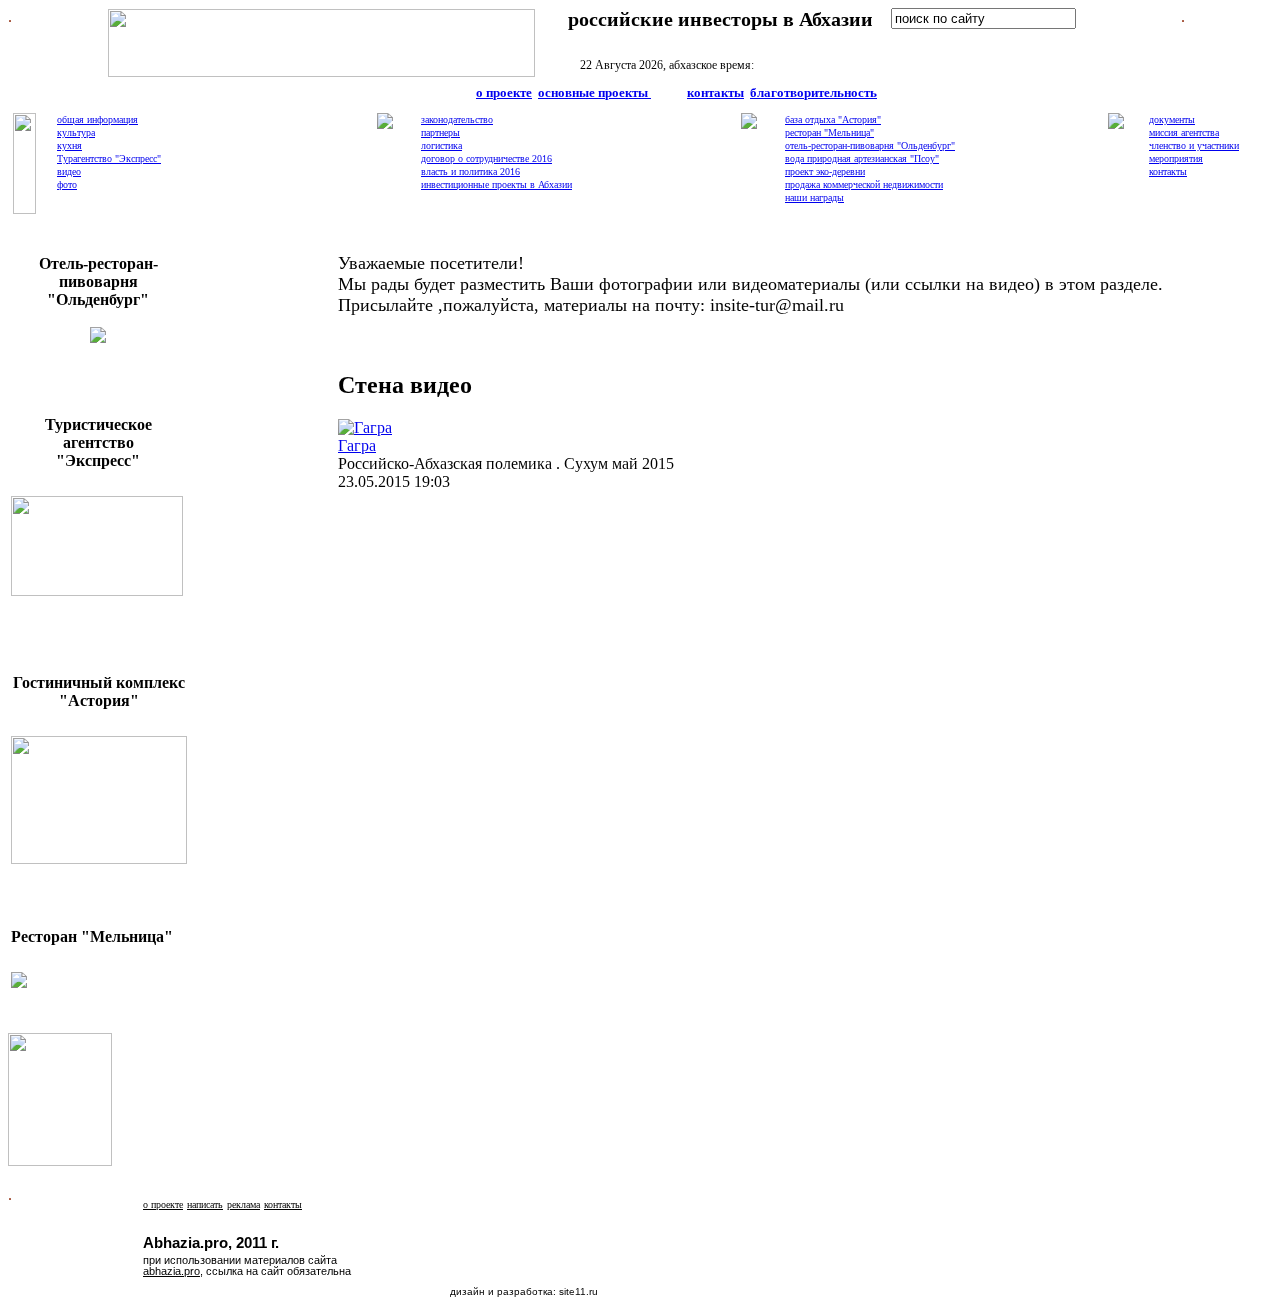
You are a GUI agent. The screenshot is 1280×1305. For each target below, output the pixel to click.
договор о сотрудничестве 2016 (486, 158)
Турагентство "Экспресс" (109, 158)
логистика (441, 145)
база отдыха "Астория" (833, 119)
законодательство (457, 119)
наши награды (814, 197)
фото (67, 184)
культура (76, 132)
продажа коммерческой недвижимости (864, 184)
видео (69, 171)
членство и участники (1194, 145)
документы (1172, 119)
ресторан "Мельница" (829, 132)
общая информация (97, 119)
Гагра (357, 445)
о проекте (504, 92)
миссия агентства (1184, 132)
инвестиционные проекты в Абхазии (496, 184)
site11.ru (578, 1291)
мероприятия (1176, 158)
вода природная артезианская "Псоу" (862, 158)
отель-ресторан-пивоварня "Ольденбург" (870, 145)
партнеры (440, 132)
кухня (69, 145)
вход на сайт (945, 40)
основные (593, 92)
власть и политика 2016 (470, 171)
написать (205, 1204)
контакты (715, 92)
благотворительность (813, 92)
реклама (243, 1204)
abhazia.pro (171, 1271)
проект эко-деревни (825, 171)
